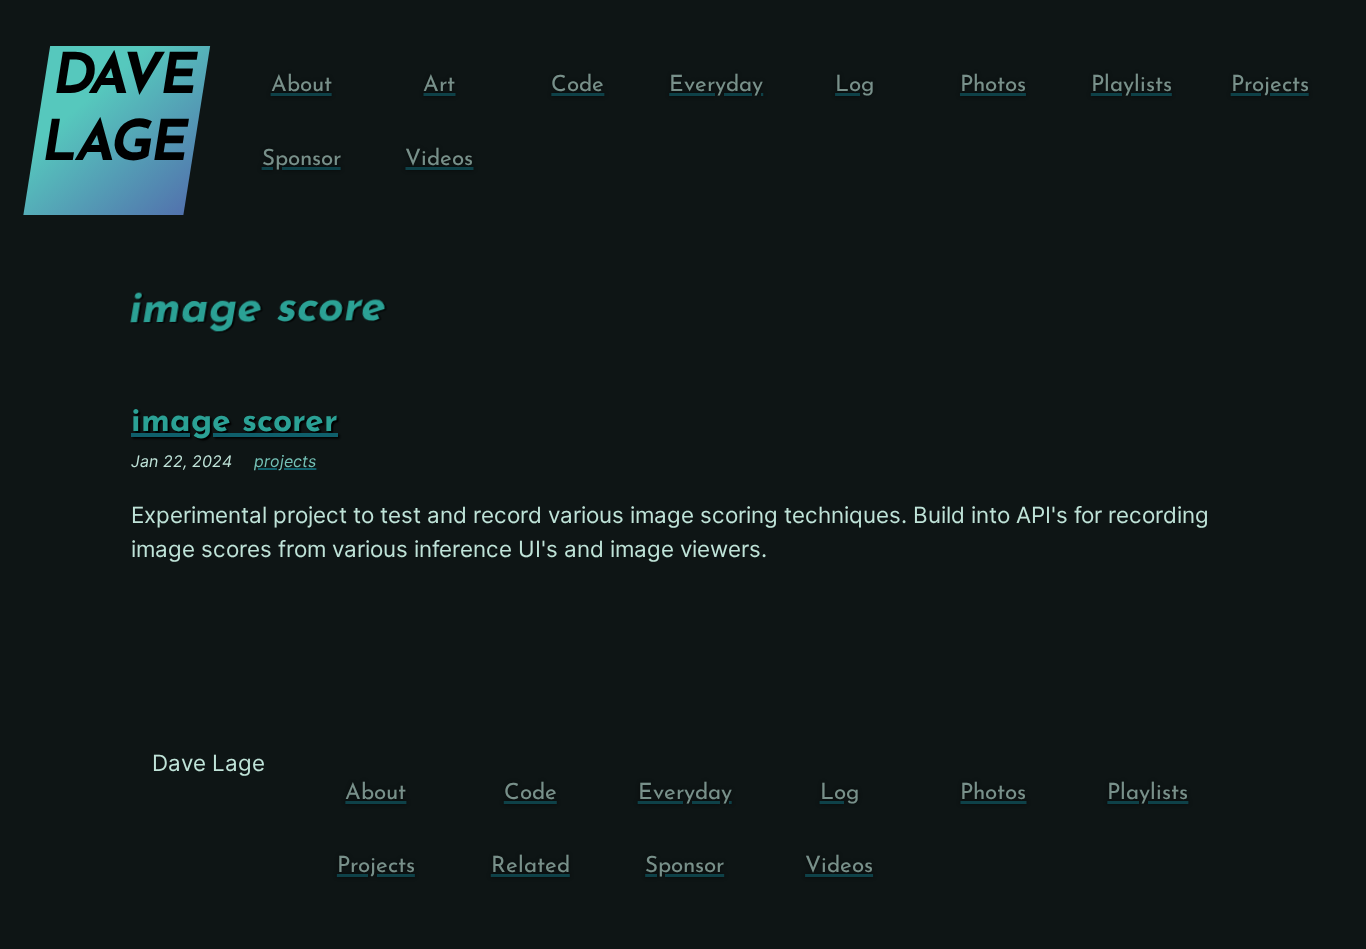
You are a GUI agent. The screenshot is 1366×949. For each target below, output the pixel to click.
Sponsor (301, 159)
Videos (439, 159)
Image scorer (234, 422)
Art (439, 85)
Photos (993, 85)
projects (285, 461)
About (301, 85)
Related (530, 866)
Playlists (1131, 85)
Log (854, 85)
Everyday (716, 85)
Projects (1270, 85)
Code (577, 85)
